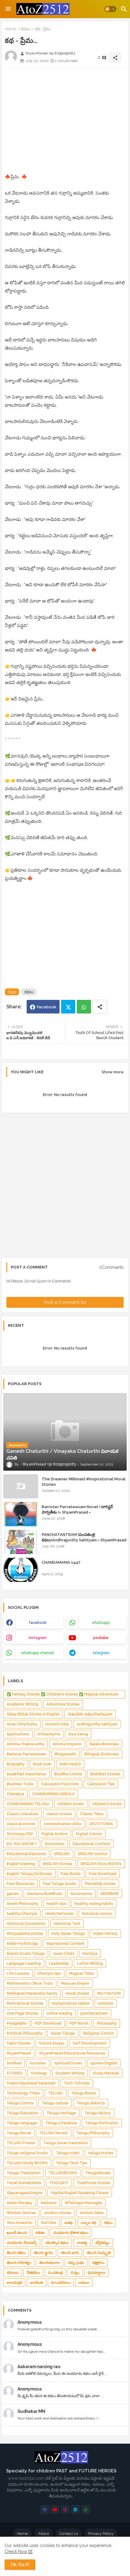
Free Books (71, 1874)
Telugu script (68, 2153)
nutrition (106, 2003)
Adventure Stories (63, 1704)
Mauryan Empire (75, 1983)
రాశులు (84, 2283)
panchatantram (94, 2013)
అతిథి (68, 2223)
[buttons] (45, 2509)
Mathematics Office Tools (30, 1983)
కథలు (25, 29)
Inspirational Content (65, 1944)
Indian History (105, 1934)
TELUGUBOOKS (63, 2173)
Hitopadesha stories (25, 1934)
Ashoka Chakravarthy (26, 1744)
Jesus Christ (64, 1954)
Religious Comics (99, 2033)
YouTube (48, 2223)
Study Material (106, 2073)
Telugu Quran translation (66, 2143)
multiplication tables (71, 2003)
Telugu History (98, 2113)
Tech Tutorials (77, 2083)
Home (10, 29)
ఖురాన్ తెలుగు (17, 2233)
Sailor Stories (19, 2043)
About (44, 2534)
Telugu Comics (20, 2103)
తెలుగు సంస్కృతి (99, 2253)
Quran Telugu (63, 2033)
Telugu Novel (19, 2133)
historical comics (97, 1914)
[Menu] (8, 9)
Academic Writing (23, 1704)
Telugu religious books (27, 2153)
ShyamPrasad (19, 2053)
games (13, 1894)
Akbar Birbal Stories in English (33, 1714)
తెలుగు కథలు (16, 2253)
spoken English (104, 2063)
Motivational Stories (25, 2003)
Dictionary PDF (20, 1834)
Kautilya (90, 1954)
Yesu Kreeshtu (19, 2223)
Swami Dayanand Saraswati (31, 2083)
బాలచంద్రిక (14, 2283)
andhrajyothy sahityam (97, 1724)
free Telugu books (59, 1884)
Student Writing (70, 2073)
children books (71, 1804)
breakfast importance (26, 1774)
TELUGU (56, 2093)
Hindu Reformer (60, 1914)
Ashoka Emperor (67, 1744)
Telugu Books (84, 2093)
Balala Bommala (104, 1744)
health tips (56, 1904)
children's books (107, 1804)
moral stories (77, 1993)
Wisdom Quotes (21, 2213)
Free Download (103, 1874)
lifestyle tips (49, 1973)
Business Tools (20, 1784)
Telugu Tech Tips (72, 2163)
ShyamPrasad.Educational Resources (72, 2053)
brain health (70, 1764)
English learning (21, 1864)
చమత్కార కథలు (57, 2243)
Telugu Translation (24, 2173)
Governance (81, 1894)
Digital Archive (55, 1834)
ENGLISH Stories (58, 1864)
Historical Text (67, 1924)
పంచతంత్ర (55, 2273)
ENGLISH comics (93, 1854)
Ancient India (57, 1724)
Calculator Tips (101, 1784)
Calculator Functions (60, 1784)
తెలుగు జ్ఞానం (43, 2253)
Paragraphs (17, 2023)
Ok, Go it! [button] (20, 2565)
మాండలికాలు (61, 2283)
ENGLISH (62, 1854)
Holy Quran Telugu (68, 1934)
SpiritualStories (68, 2063)
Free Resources (21, 1884)
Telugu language (22, 2123)
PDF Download (48, 2023)
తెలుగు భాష (70, 2253)
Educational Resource (26, 1854)
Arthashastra (49, 1734)
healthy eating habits (94, 1904)
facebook (38, 1623)
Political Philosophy (25, 2033)
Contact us (69, 2534)
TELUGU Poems (21, 2143)
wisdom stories (58, 2213)
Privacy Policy (101, 2534)
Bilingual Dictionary (102, 1754)
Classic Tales (92, 1814)
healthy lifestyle (22, 1914)
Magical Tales (82, 1973)
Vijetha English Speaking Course (80, 2193)
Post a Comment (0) (65, 1302)
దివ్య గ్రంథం (76, 2263)
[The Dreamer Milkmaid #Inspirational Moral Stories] (21, 1486)
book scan (42, 1764)
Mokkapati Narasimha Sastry (32, 1993)
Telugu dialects (91, 2103)
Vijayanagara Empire (25, 2193)
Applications (18, 1734)
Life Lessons (18, 1973)
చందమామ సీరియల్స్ (22, 2243)
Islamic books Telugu (26, 1954)
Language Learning (24, 1964)
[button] (110, 9)
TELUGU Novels (54, 2133)
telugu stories (101, 2153)
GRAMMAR (110, 1894)
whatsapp (101, 1623)
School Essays (52, 2043)
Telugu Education (23, 2113)
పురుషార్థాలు (97, 2273)
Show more (113, 1072)
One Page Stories (23, 2013)
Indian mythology (22, 1944)
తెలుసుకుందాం (50, 2263)
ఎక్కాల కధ (88, 2223)
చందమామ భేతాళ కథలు (71, 2233)
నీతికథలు (33, 2273)
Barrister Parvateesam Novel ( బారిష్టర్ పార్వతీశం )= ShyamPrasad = (77, 1509)
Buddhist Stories (105, 1774)
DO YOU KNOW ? (22, 1844)
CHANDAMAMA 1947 (61, 1562)
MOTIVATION (109, 1993)
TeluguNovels (98, 2173)
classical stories (21, 1824)
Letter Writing (90, 1964)
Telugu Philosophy (93, 2133)
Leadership (59, 1964)
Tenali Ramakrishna (24, 2183)
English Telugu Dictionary (29, 1874)
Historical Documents (26, 1924)
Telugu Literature (61, 2123)
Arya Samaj (78, 1734)
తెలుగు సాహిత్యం (19, 2263)
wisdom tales (92, 2213)
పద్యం (75, 2273)
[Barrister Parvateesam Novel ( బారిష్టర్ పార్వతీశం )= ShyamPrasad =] (21, 1514)
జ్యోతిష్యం (103, 2243)
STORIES (15, 2073)
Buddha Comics (68, 1774)
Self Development (90, 2043)
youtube (101, 1638)
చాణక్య (82, 2243)
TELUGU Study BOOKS (27, 2163)
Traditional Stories (94, 2183)
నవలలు (13, 2273)
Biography (16, 1764)
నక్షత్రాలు (98, 2263)
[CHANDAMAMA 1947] (21, 1570)
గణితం (40, 2233)
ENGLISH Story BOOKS (101, 1864)
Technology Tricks (23, 2093)
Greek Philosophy (23, 1904)
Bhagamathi (65, 1754)
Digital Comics (89, 1834)
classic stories (59, 1814)
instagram (38, 1638)
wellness (49, 2203)
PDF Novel (79, 2023)
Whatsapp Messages (83, 2203)
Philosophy (107, 2023)
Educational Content (91, 1844)
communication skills (62, 1824)
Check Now (16, 2552)
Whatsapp (84, 1007)
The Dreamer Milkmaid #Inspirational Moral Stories (84, 1482)
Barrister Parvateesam (27, 1754)
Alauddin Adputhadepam (90, 1714)
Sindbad (14, 2063)
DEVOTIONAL (102, 1824)
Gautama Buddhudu (45, 1894)
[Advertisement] (65, 123)
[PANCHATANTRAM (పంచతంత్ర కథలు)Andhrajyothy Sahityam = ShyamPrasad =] (21, 1542)
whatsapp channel (38, 1653)
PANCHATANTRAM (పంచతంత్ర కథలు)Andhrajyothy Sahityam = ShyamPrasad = (84, 1540)
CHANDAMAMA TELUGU (28, 1804)
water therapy (19, 2203)
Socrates (38, 2063)
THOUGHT (59, 2183)
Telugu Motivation (102, 2123)
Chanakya (15, 1794)
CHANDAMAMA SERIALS (54, 1794)
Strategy (39, 2073)
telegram (101, 1653)
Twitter (68, 1007)
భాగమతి (37, 2283)
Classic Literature (23, 1814)
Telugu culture (55, 2103)
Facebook (47, 1007)
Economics (55, 1844)
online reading (59, 2013)
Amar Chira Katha (22, 1724)
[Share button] (100, 1007)
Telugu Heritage (61, 2113)
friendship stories (100, 1884)
